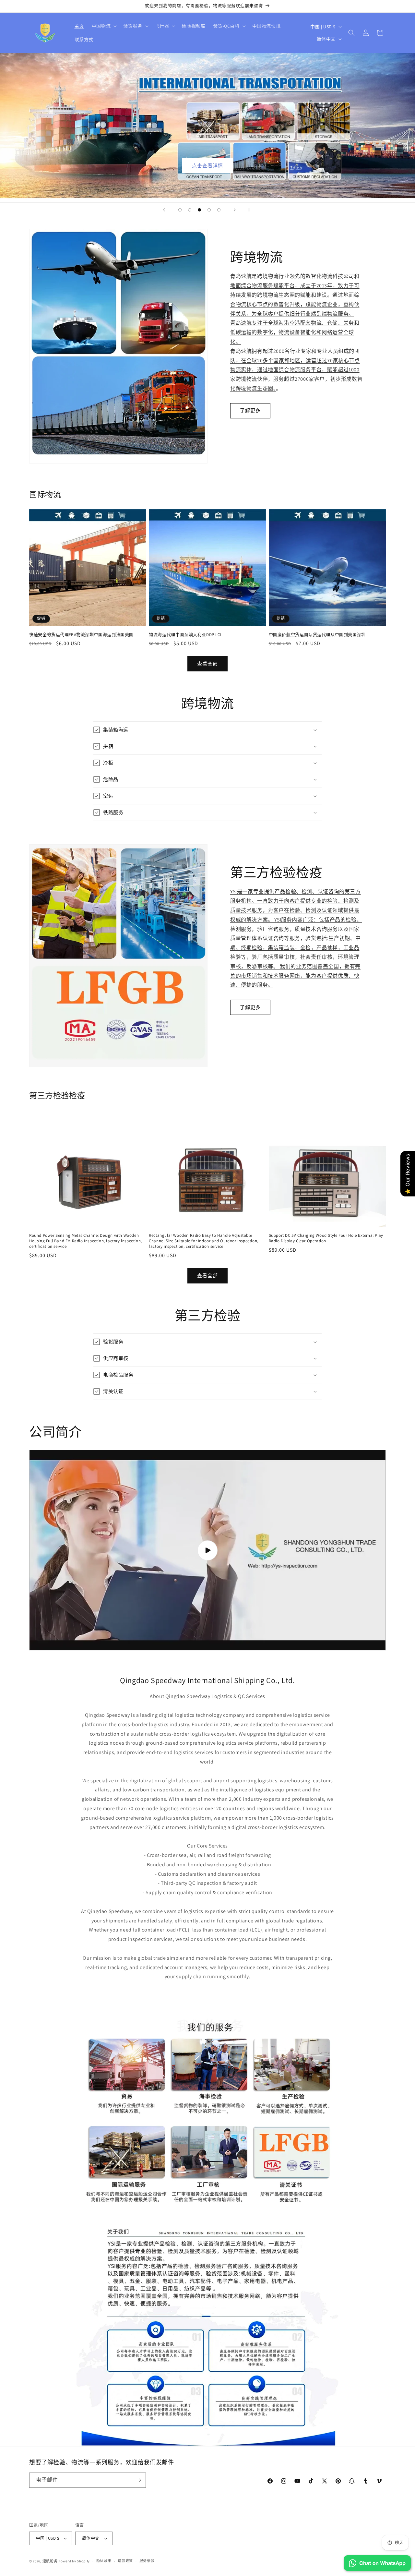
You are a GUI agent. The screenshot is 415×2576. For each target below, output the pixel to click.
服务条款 (147, 2561)
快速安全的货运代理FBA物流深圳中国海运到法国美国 (81, 635)
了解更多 (250, 410)
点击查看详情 (207, 166)
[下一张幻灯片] (235, 210)
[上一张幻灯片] (164, 210)
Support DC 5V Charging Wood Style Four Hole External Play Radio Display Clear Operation (326, 1238)
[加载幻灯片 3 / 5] (199, 210)
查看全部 (207, 664)
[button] (104, 26)
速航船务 (50, 2561)
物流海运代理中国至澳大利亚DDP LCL (185, 635)
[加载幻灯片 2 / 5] (190, 210)
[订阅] (138, 2480)
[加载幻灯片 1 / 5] (180, 210)
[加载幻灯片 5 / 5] (219, 210)
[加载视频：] (207, 1550)
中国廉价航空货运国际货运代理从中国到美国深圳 (317, 635)
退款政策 (125, 2561)
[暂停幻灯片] (251, 210)
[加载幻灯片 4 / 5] (209, 210)
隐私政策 (104, 2561)
